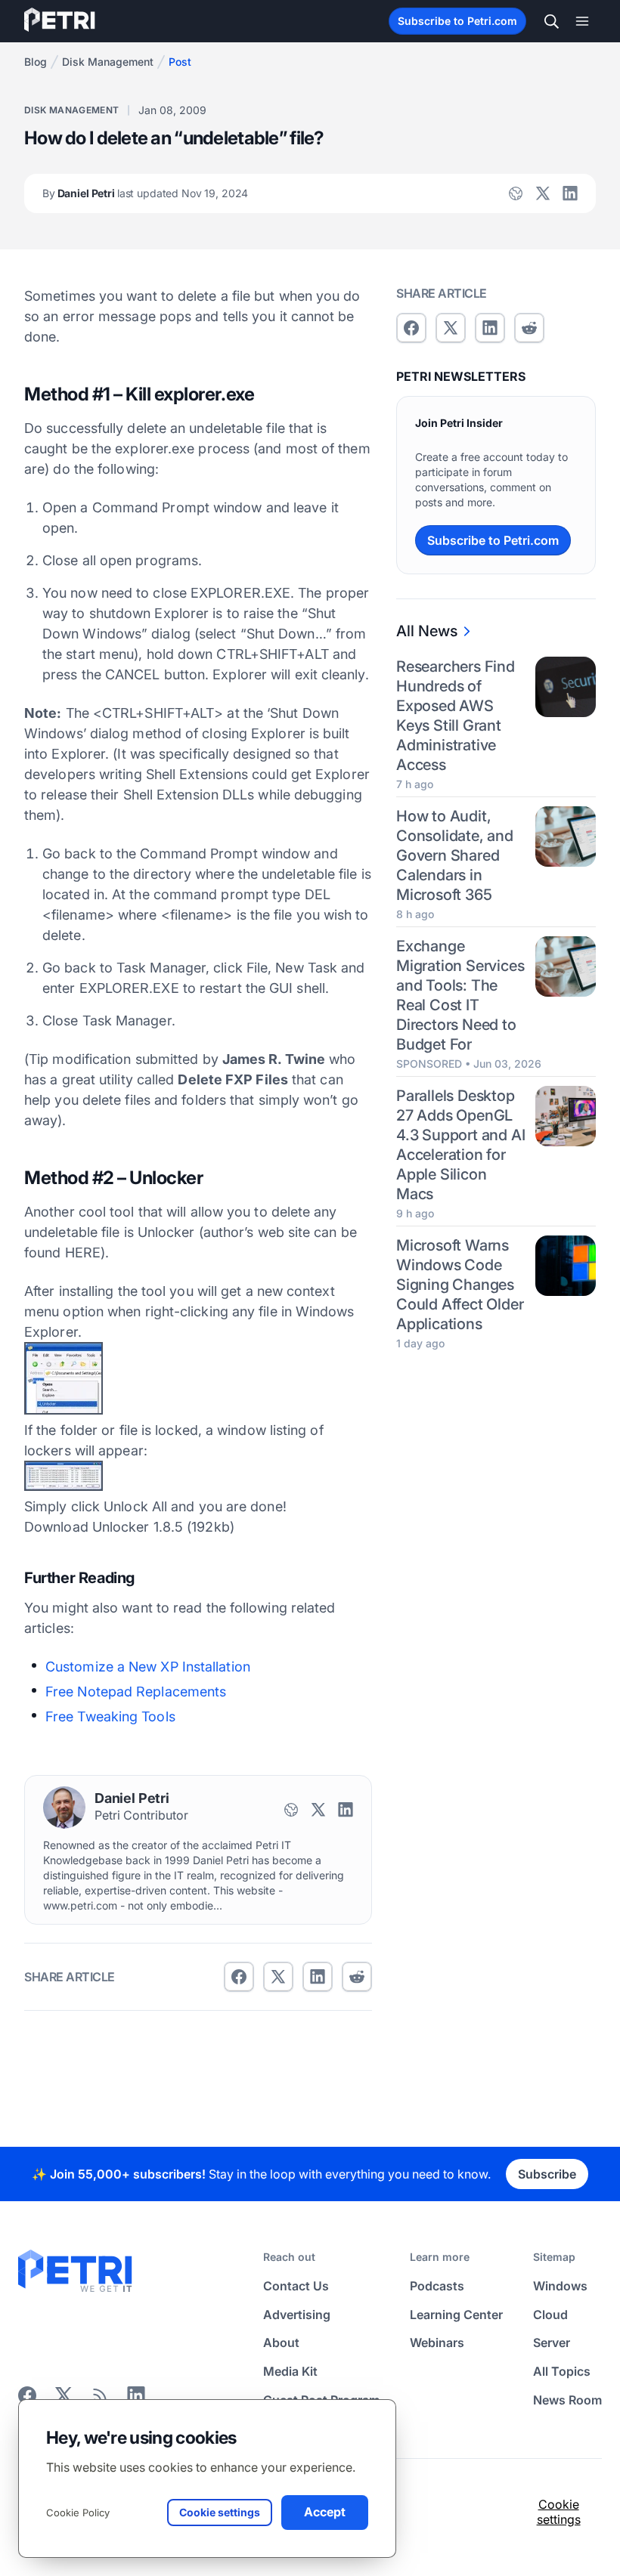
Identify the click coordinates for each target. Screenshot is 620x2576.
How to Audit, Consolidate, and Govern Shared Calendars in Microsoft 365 (455, 855)
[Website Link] (516, 193)
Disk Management (108, 62)
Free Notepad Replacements (136, 1692)
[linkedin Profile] (570, 193)
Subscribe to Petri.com (457, 21)
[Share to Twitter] (278, 1977)
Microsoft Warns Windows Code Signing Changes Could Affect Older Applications (460, 1285)
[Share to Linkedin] (318, 1977)
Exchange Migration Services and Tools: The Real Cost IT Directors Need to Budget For (460, 995)
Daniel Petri (145, 193)
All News (427, 631)
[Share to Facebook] (239, 1977)
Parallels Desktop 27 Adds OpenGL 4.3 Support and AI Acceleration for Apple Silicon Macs (460, 1145)
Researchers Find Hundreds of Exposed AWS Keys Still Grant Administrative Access (456, 716)
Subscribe (547, 2174)
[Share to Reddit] (357, 1977)
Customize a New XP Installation (148, 1667)
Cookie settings (559, 2512)
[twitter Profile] (543, 193)
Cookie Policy (78, 2513)
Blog (36, 62)
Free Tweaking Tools (110, 1716)
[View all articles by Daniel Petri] (64, 1808)
